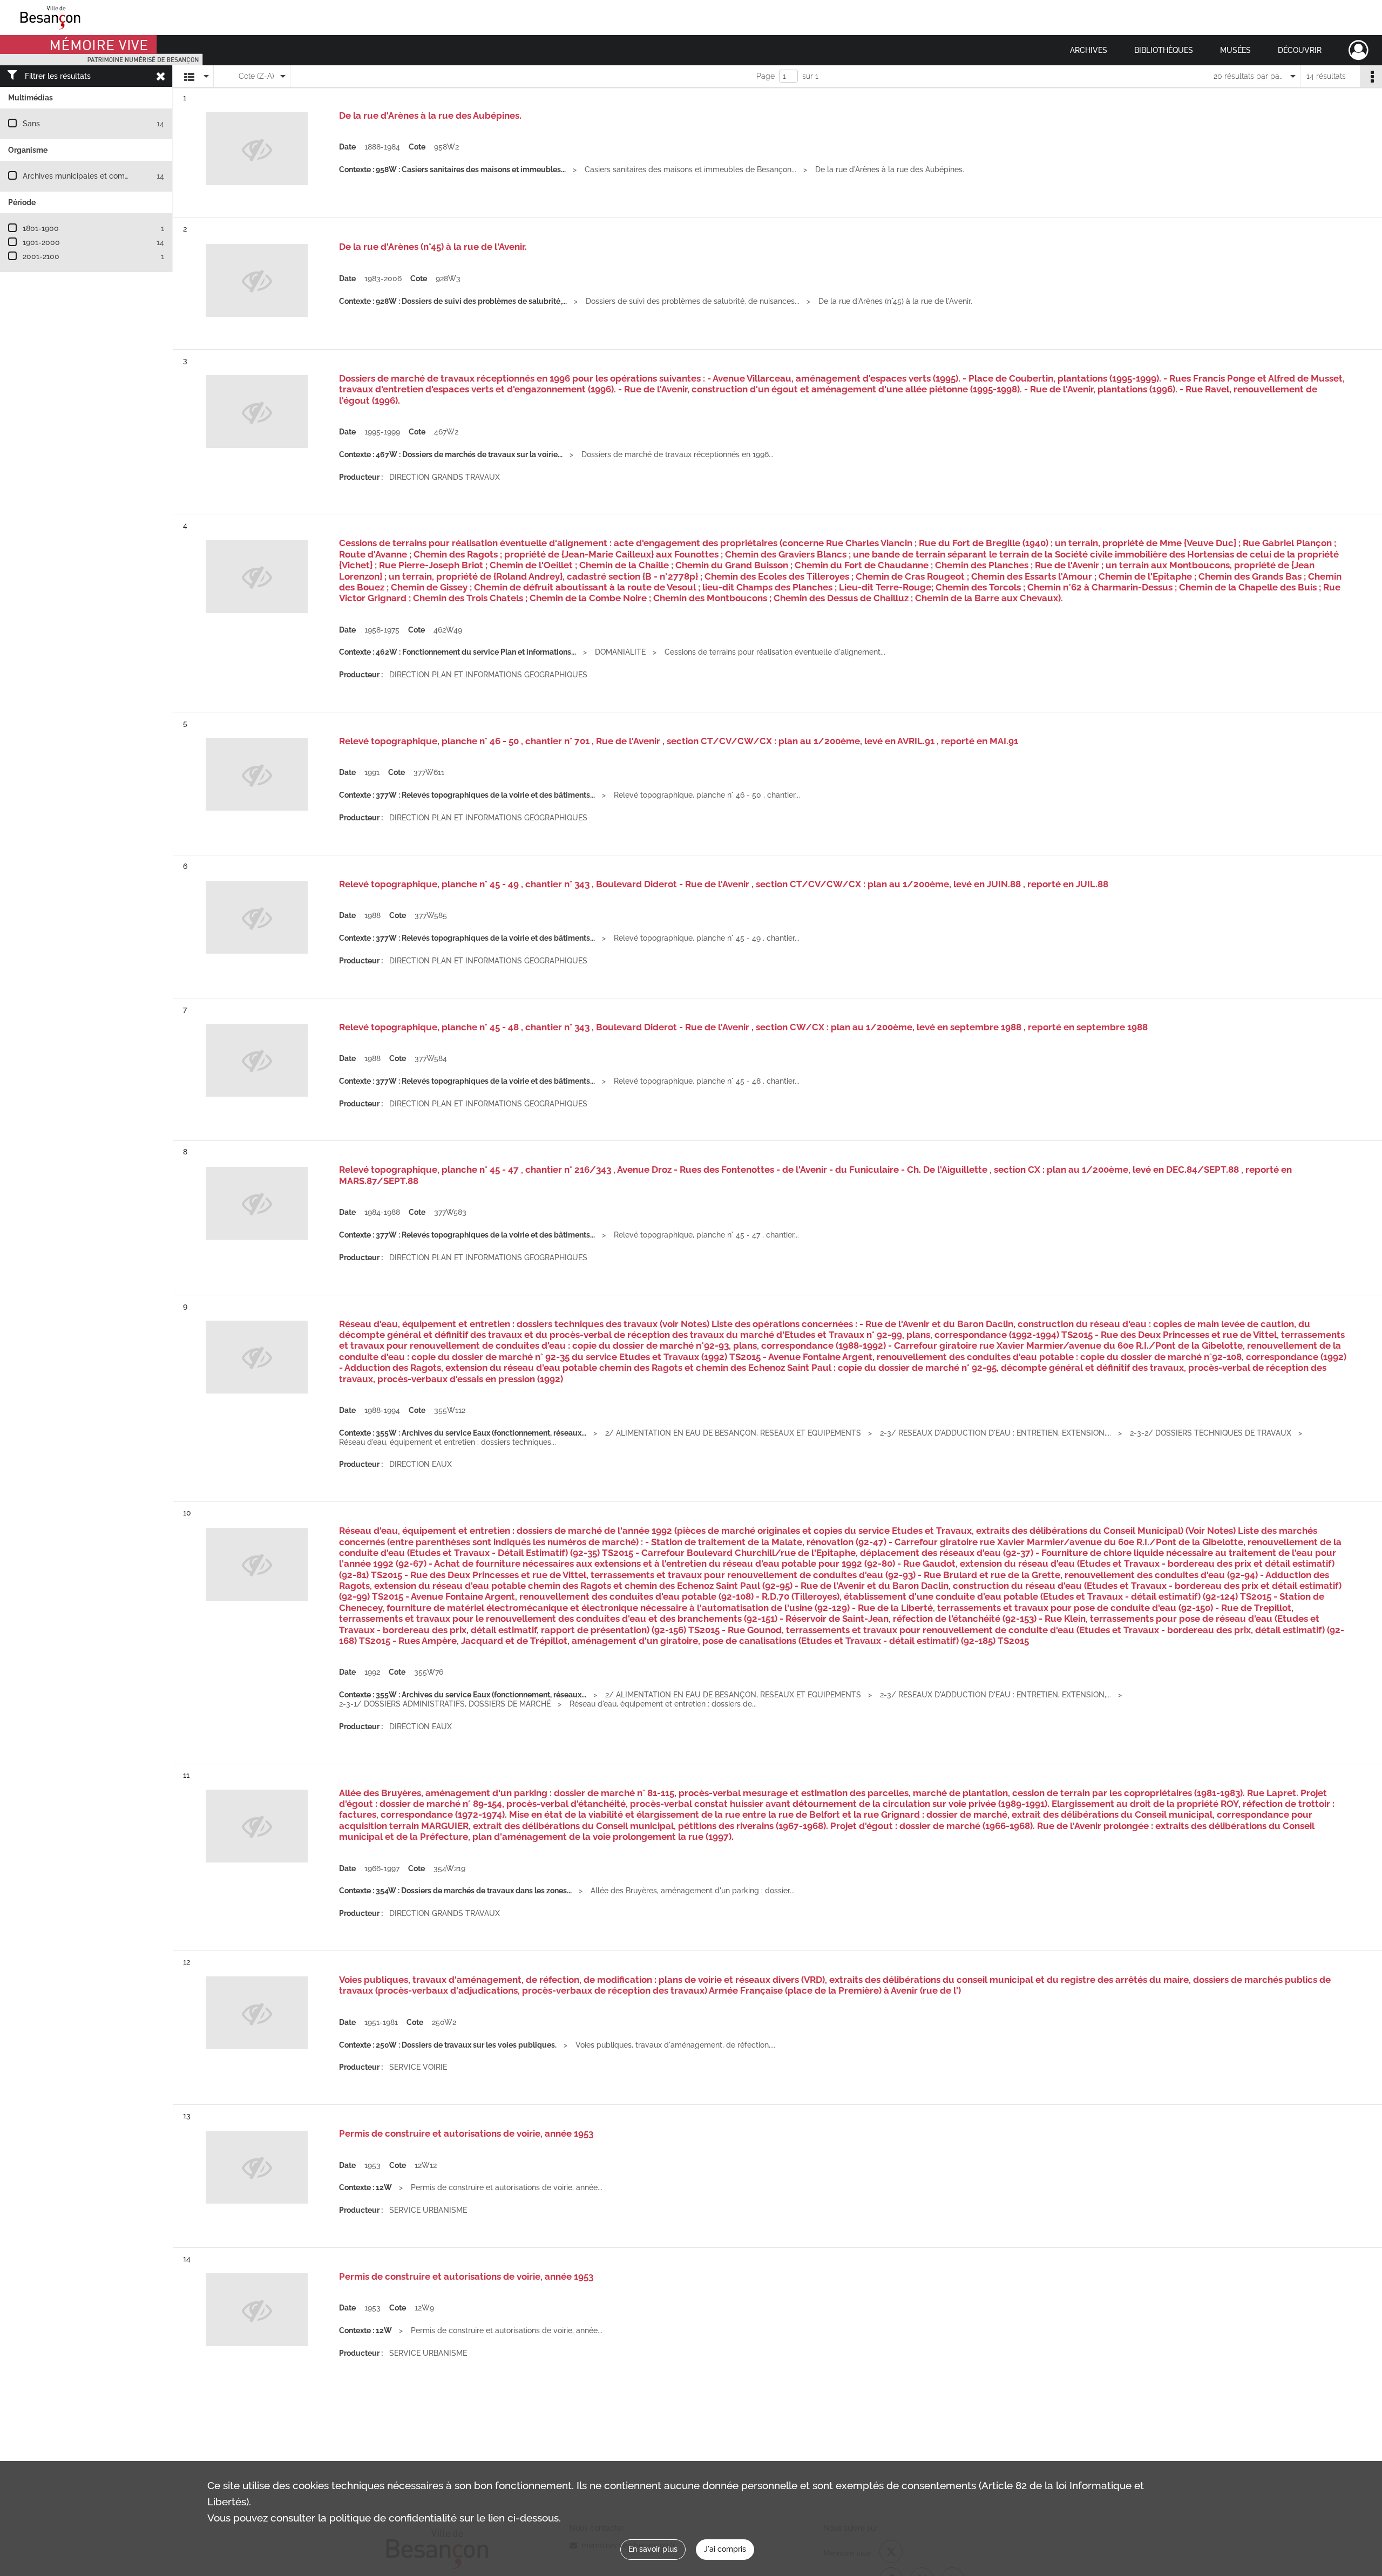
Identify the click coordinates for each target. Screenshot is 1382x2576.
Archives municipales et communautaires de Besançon (120, 176)
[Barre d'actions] (1371, 76)
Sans (31, 124)
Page (765, 76)
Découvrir (1300, 50)
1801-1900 (41, 228)
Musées (1235, 50)
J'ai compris (725, 2549)
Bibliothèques (1164, 50)
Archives (1089, 50)
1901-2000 (41, 242)
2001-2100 (41, 256)
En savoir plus (653, 2549)
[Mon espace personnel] (1359, 50)
